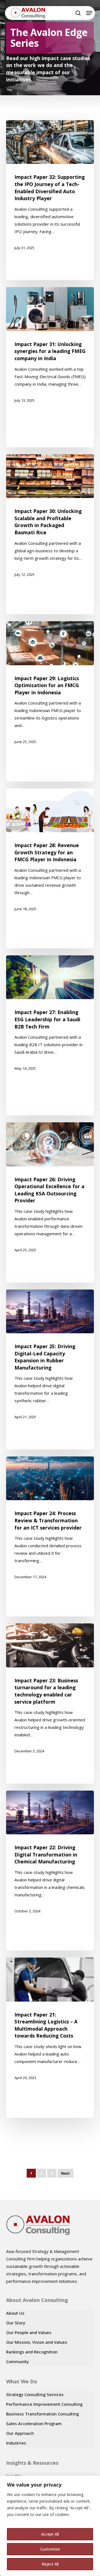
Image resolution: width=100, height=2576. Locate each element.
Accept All (50, 2534)
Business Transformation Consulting (42, 2414)
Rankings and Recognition (32, 2352)
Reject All (50, 2564)
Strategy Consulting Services (35, 2394)
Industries (16, 2443)
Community (17, 2361)
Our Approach (20, 2433)
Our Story (16, 2323)
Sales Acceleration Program (34, 2423)
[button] (89, 13)
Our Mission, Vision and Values (37, 2342)
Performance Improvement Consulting (44, 2404)
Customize (50, 2549)
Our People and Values (29, 2332)
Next (65, 2173)
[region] (50, 2526)
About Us (15, 2313)
